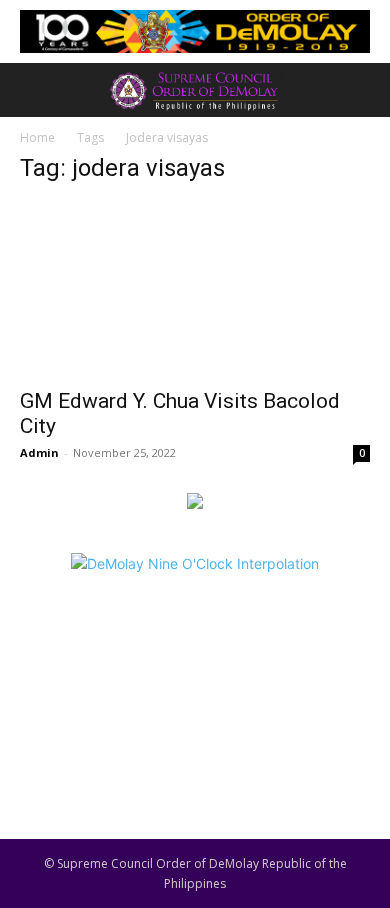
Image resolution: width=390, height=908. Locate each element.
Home (37, 137)
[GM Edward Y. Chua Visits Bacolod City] (195, 289)
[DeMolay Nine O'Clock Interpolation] (195, 672)
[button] (34, 90)
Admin (39, 452)
